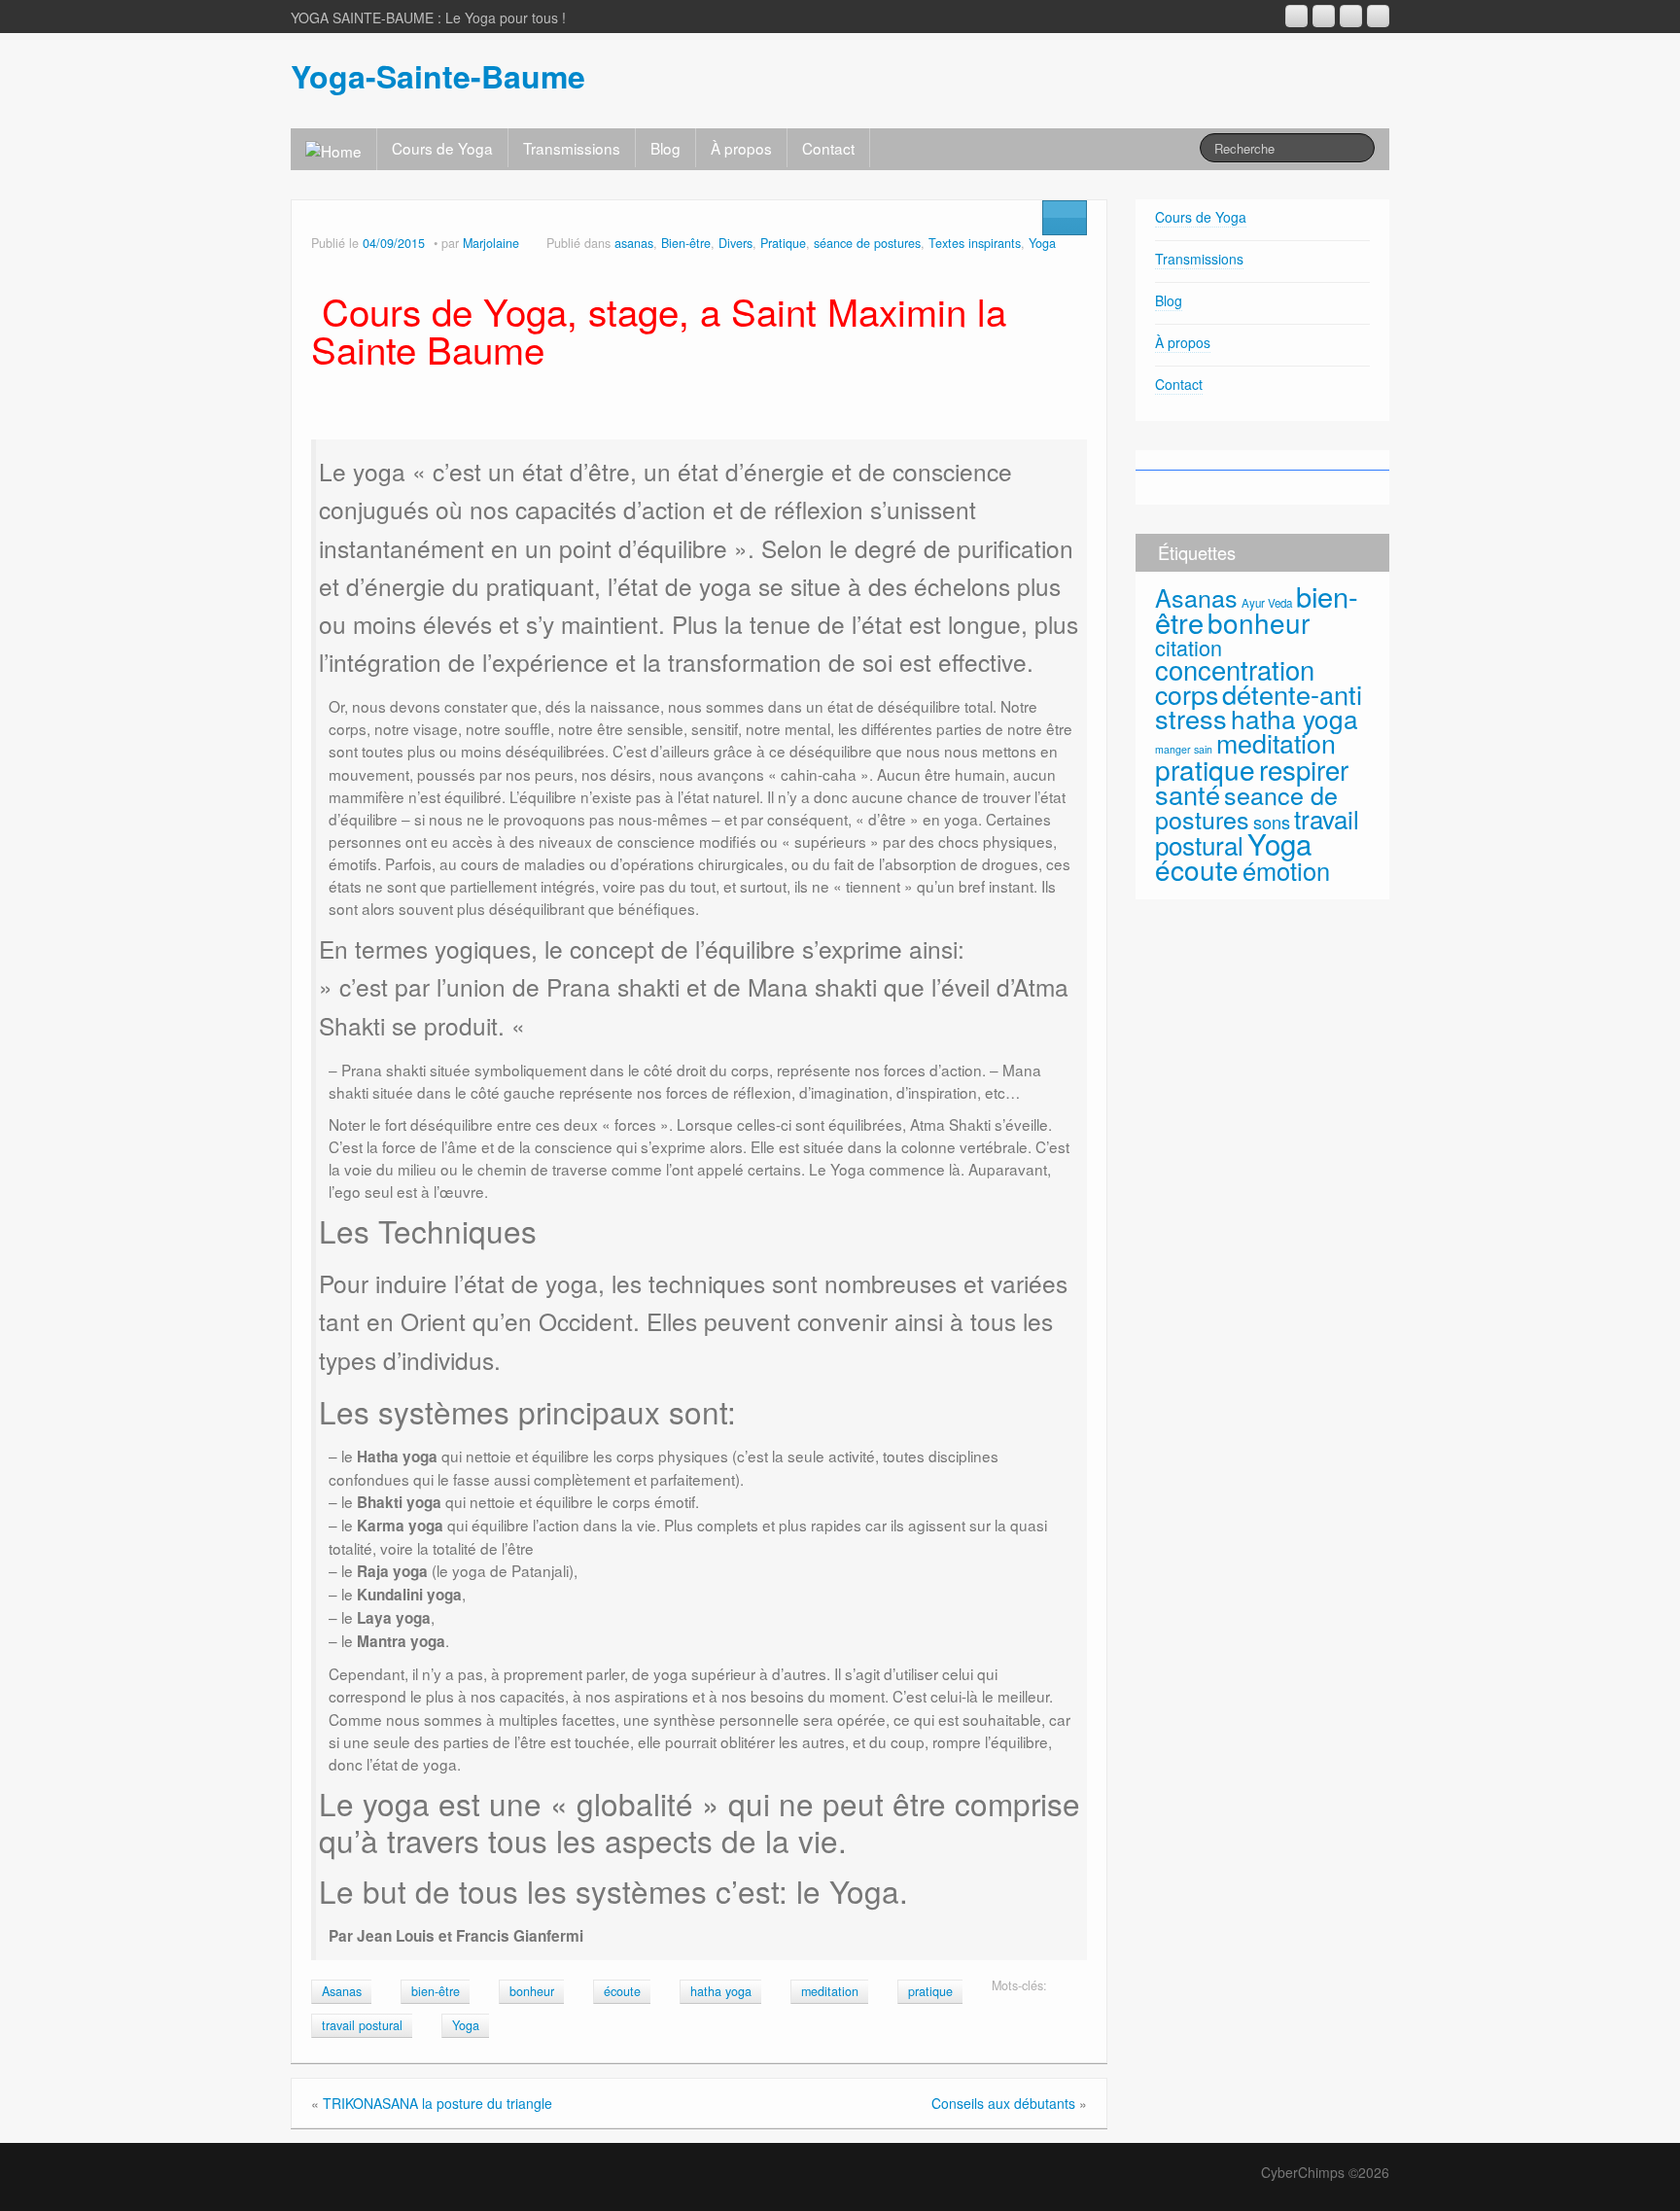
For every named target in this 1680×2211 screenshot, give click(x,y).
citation (1189, 647)
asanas (634, 243)
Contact (828, 148)
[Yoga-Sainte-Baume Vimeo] (1351, 16)
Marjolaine (491, 243)
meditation (830, 1991)
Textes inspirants (975, 243)
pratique (930, 1991)
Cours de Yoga (442, 148)
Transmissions (572, 148)
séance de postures (867, 243)
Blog (665, 148)
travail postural (362, 2025)
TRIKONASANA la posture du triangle (437, 2103)
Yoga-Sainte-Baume (438, 76)
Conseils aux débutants (1003, 2103)
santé (1188, 794)
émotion (1286, 870)
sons (1272, 822)
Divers (735, 243)
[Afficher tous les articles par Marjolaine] (533, 243)
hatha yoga (721, 1991)
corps (1187, 694)
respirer (1304, 769)
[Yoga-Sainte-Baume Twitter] (1378, 16)
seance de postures (1246, 807)
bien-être (436, 1991)
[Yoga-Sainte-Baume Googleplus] (1296, 16)
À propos (741, 148)
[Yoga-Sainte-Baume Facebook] (1324, 16)
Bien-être (686, 243)
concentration (1235, 669)
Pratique (783, 243)
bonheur (532, 1991)
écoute (622, 1991)
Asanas (342, 1991)
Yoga (1042, 243)
